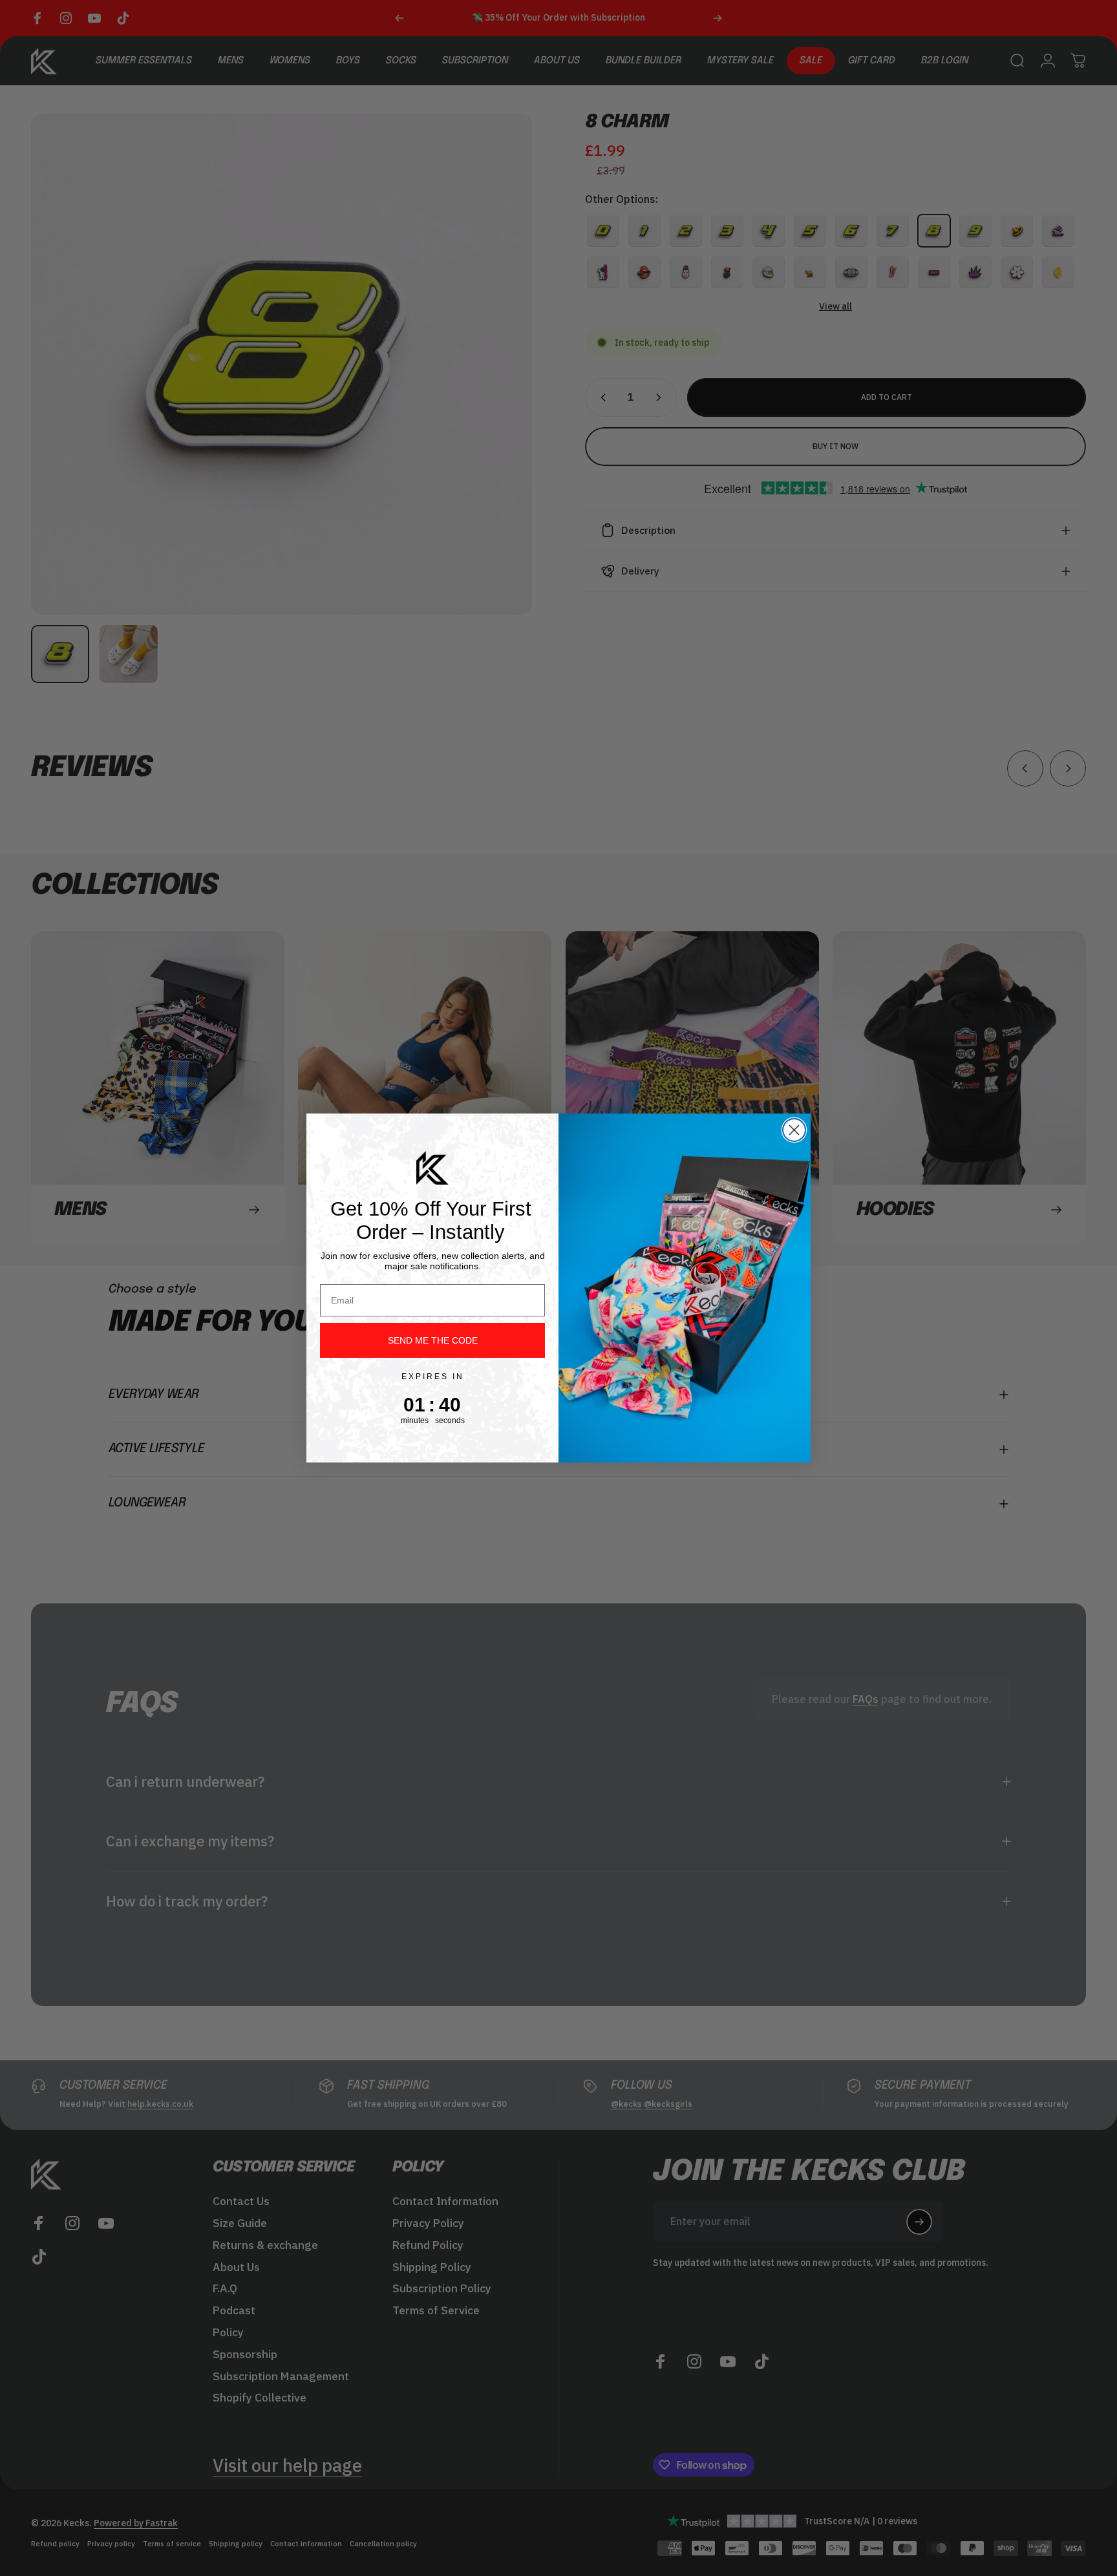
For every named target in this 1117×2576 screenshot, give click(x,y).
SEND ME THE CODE (433, 1340)
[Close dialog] (794, 1130)
